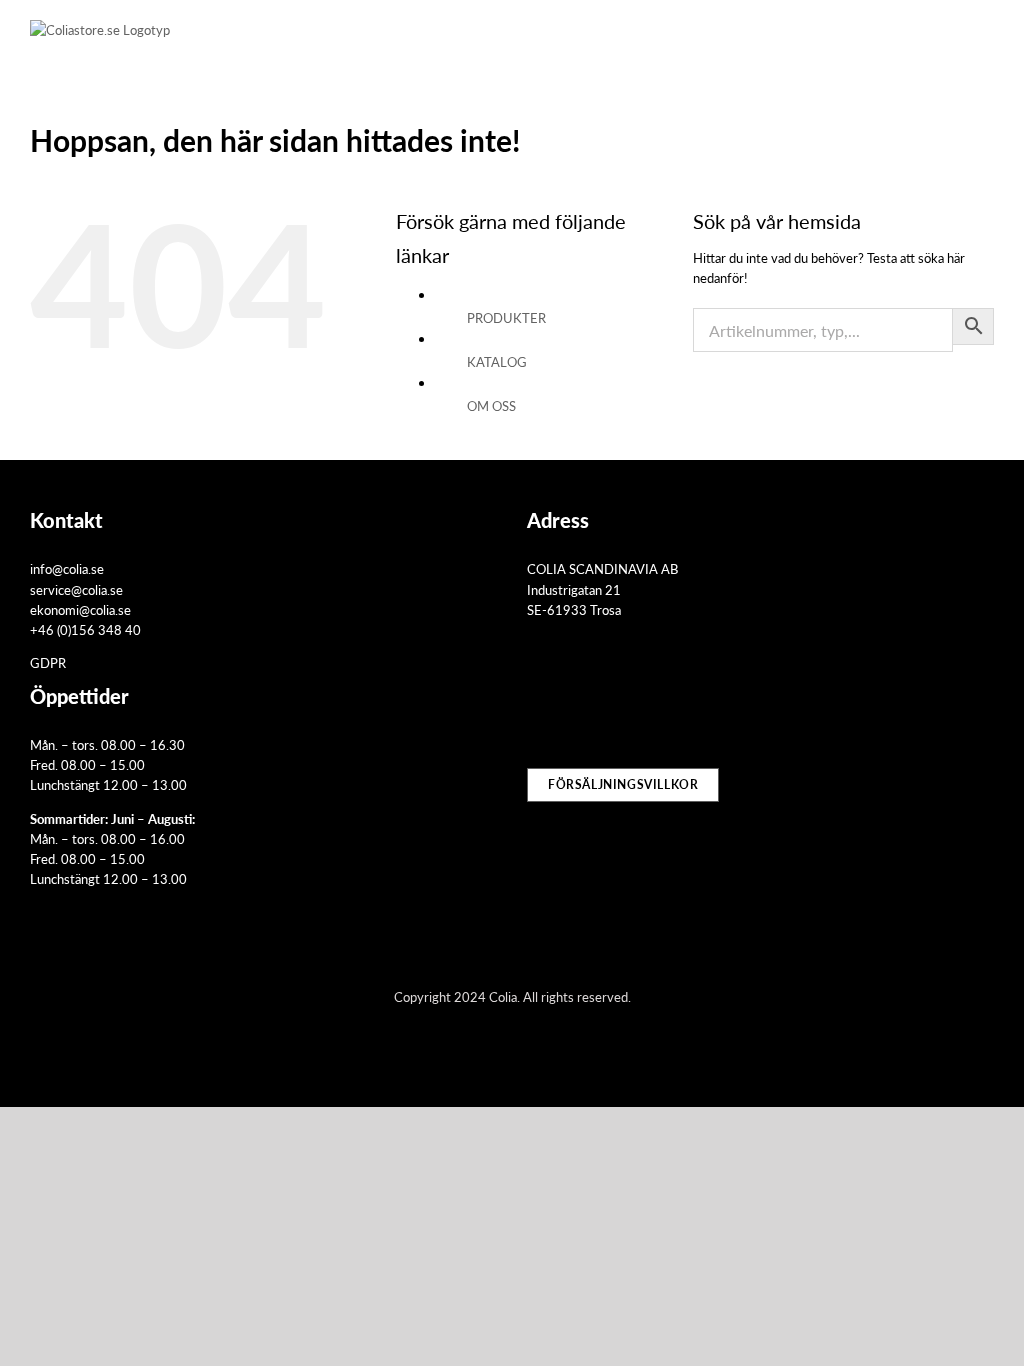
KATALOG (497, 361)
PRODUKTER (506, 317)
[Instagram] (562, 695)
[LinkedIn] (590, 695)
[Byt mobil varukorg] (914, 35)
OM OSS (491, 405)
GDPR (48, 662)
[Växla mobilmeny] (986, 35)
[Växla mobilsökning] (950, 35)
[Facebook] (534, 695)
